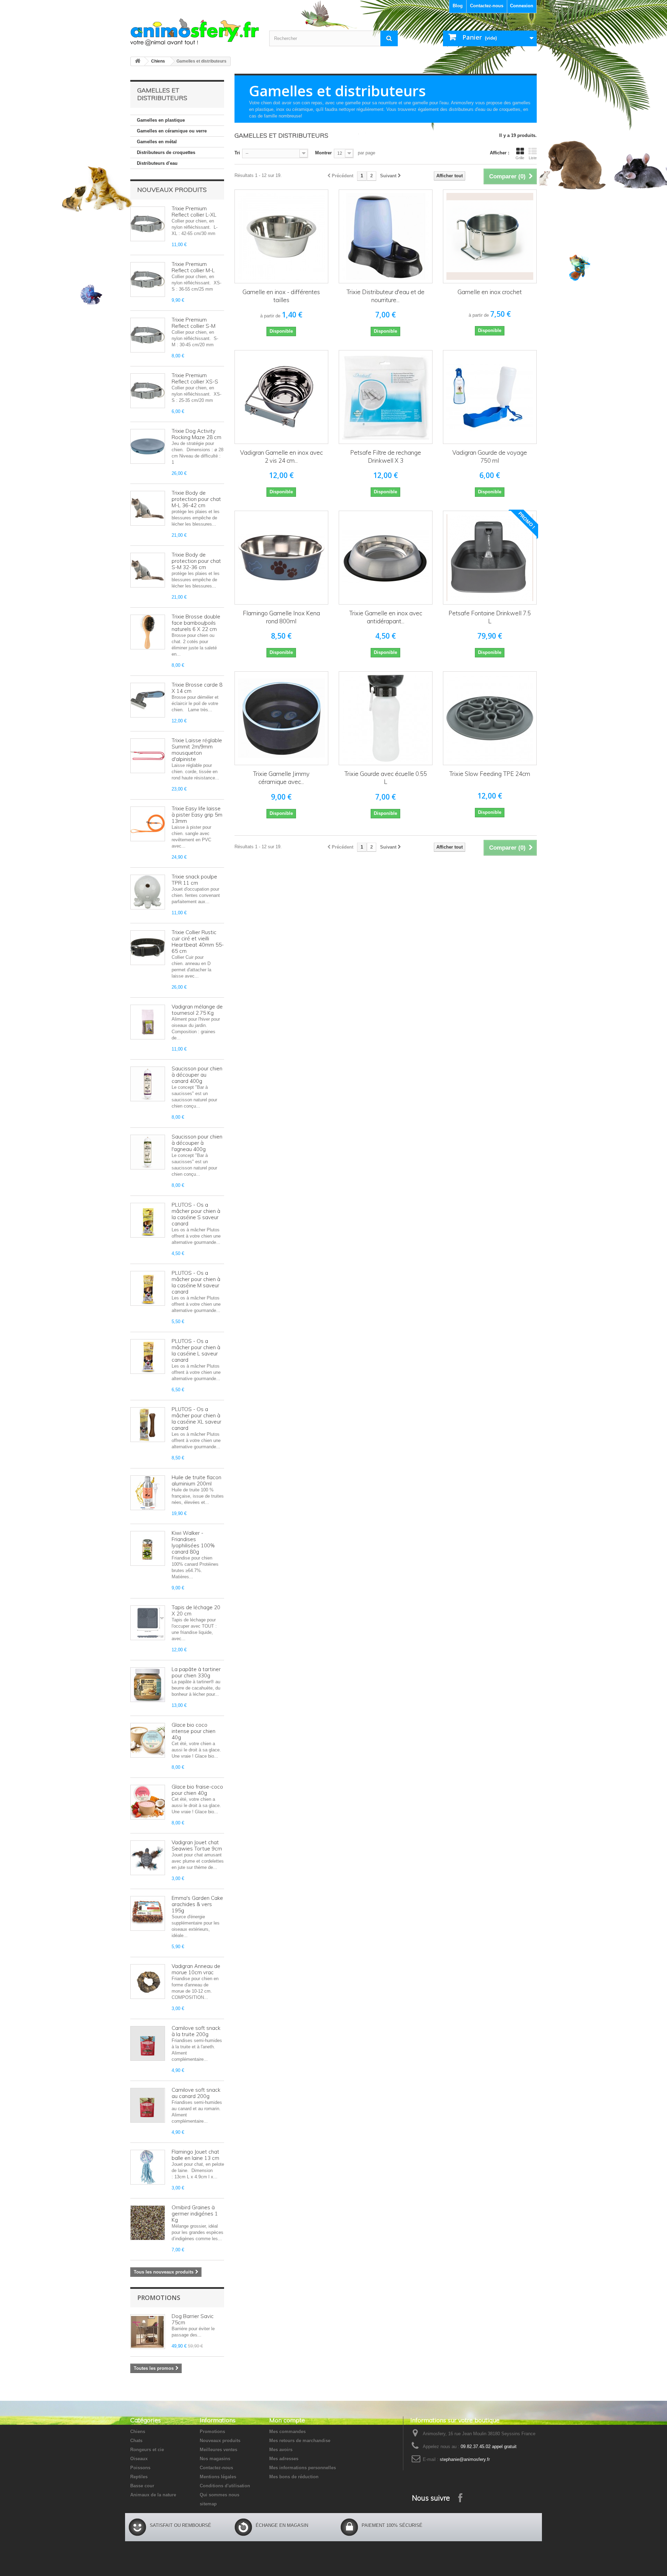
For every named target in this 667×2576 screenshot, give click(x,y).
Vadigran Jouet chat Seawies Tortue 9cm (197, 1845)
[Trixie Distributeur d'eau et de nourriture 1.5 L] (386, 236)
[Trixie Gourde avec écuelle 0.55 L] (386, 718)
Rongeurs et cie (147, 2450)
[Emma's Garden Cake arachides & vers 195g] (148, 1913)
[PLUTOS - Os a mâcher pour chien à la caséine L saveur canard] (148, 1356)
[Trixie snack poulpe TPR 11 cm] (148, 892)
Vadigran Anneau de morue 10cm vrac (196, 1969)
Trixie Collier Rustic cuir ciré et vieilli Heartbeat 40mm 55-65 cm (198, 942)
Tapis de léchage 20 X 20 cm (196, 1610)
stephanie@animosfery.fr (465, 2459)
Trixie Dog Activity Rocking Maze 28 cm (196, 434)
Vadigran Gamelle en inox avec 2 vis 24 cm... (281, 456)
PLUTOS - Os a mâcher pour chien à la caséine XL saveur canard (196, 1419)
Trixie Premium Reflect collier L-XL (194, 212)
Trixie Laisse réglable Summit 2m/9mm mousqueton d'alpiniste (197, 750)
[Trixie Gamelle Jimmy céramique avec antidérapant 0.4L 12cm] (281, 718)
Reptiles (139, 2477)
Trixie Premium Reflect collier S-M (193, 323)
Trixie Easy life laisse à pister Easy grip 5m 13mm (197, 815)
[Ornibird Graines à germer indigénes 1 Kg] (148, 2223)
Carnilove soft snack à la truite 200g (196, 2031)
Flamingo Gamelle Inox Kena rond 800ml (281, 617)
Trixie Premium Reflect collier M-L (193, 267)
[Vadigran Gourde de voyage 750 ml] (490, 397)
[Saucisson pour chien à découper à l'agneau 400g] (148, 1152)
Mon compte (287, 2420)
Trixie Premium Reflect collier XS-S (195, 378)
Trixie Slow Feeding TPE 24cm (490, 774)
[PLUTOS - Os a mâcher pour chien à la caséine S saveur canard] (148, 1220)
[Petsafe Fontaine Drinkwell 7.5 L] (490, 558)
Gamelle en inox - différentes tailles (281, 296)
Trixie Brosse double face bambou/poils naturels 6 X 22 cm (196, 623)
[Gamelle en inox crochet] (490, 236)
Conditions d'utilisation (225, 2486)
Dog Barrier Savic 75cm (193, 2319)
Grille (520, 158)
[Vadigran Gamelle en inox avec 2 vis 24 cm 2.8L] (281, 397)
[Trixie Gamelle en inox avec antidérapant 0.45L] (386, 558)
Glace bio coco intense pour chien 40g (193, 1731)
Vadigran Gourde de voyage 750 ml (490, 456)
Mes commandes (287, 2432)
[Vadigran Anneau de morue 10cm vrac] (148, 1982)
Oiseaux (139, 2459)
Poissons (140, 2468)
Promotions (159, 2298)
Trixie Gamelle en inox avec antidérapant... (386, 617)
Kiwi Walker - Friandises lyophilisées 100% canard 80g (193, 1542)
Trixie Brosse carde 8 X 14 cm (197, 688)
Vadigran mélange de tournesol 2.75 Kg (197, 1010)
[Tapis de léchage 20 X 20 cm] (148, 1623)
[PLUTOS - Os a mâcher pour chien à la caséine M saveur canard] (148, 1288)
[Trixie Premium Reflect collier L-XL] (148, 224)
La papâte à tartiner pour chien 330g (196, 1672)
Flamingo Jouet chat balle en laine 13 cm (195, 2155)
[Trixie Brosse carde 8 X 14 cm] (148, 700)
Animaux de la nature (153, 2495)
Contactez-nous (487, 6)
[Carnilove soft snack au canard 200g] (148, 2105)
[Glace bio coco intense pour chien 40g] (148, 1740)
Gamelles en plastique (161, 120)
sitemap (208, 2504)
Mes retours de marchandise (300, 2441)
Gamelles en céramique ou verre (172, 131)
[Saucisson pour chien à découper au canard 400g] (148, 1084)
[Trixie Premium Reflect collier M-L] (148, 280)
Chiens (158, 61)
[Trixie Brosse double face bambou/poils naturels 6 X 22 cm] (148, 632)
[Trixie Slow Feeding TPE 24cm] (490, 718)
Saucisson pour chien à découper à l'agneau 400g (197, 1143)
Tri (237, 153)
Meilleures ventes (219, 2450)
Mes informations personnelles (303, 2468)
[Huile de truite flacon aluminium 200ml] (148, 1493)
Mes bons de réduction (294, 2477)
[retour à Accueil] (138, 61)
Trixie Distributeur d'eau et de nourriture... (385, 296)
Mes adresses (284, 2459)
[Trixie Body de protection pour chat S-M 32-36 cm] (148, 570)
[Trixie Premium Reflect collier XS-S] (148, 391)
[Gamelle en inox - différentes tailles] (281, 236)
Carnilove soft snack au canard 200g (196, 2093)
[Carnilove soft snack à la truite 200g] (148, 2043)
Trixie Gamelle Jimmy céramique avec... (281, 778)
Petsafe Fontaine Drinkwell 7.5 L (490, 617)
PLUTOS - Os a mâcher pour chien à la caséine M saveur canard (196, 1282)
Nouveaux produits (172, 190)
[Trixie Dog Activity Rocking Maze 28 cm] (148, 446)
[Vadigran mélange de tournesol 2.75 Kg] (148, 1022)
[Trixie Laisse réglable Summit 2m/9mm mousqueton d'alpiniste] (148, 756)
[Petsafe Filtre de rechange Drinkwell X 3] (386, 397)
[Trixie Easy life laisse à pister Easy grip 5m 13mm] (148, 824)
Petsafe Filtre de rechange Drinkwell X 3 (386, 456)
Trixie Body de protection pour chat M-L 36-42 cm (196, 499)
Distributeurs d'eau (157, 163)
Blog (458, 6)
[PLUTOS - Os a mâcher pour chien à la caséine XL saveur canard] (148, 1425)
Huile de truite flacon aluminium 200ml (196, 1480)
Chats (136, 2441)
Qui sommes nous (220, 2495)
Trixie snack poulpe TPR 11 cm (194, 880)
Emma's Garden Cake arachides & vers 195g (197, 1904)
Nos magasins (215, 2459)
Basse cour (142, 2486)
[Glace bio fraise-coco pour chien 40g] (148, 1802)
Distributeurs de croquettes (166, 152)
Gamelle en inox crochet (490, 292)
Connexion (522, 6)
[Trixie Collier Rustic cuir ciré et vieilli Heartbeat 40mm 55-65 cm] (148, 948)
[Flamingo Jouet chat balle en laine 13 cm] (148, 2167)
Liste (533, 158)
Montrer (323, 153)
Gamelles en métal (157, 142)
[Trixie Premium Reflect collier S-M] (148, 335)
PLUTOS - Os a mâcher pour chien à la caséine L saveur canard (196, 1350)
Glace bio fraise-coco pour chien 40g (197, 1790)
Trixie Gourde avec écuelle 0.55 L (386, 778)
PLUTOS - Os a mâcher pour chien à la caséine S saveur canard (196, 1214)
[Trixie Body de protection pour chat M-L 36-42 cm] (148, 508)
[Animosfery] (195, 32)
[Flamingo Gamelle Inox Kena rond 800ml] (281, 558)
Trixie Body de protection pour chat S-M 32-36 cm (196, 561)
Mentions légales (218, 2477)
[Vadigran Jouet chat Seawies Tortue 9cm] (148, 1858)
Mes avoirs (281, 2450)
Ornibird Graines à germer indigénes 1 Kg (195, 2214)
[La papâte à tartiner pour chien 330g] (148, 1685)
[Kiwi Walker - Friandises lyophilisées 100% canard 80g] (148, 1548)
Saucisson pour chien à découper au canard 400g (197, 1075)
